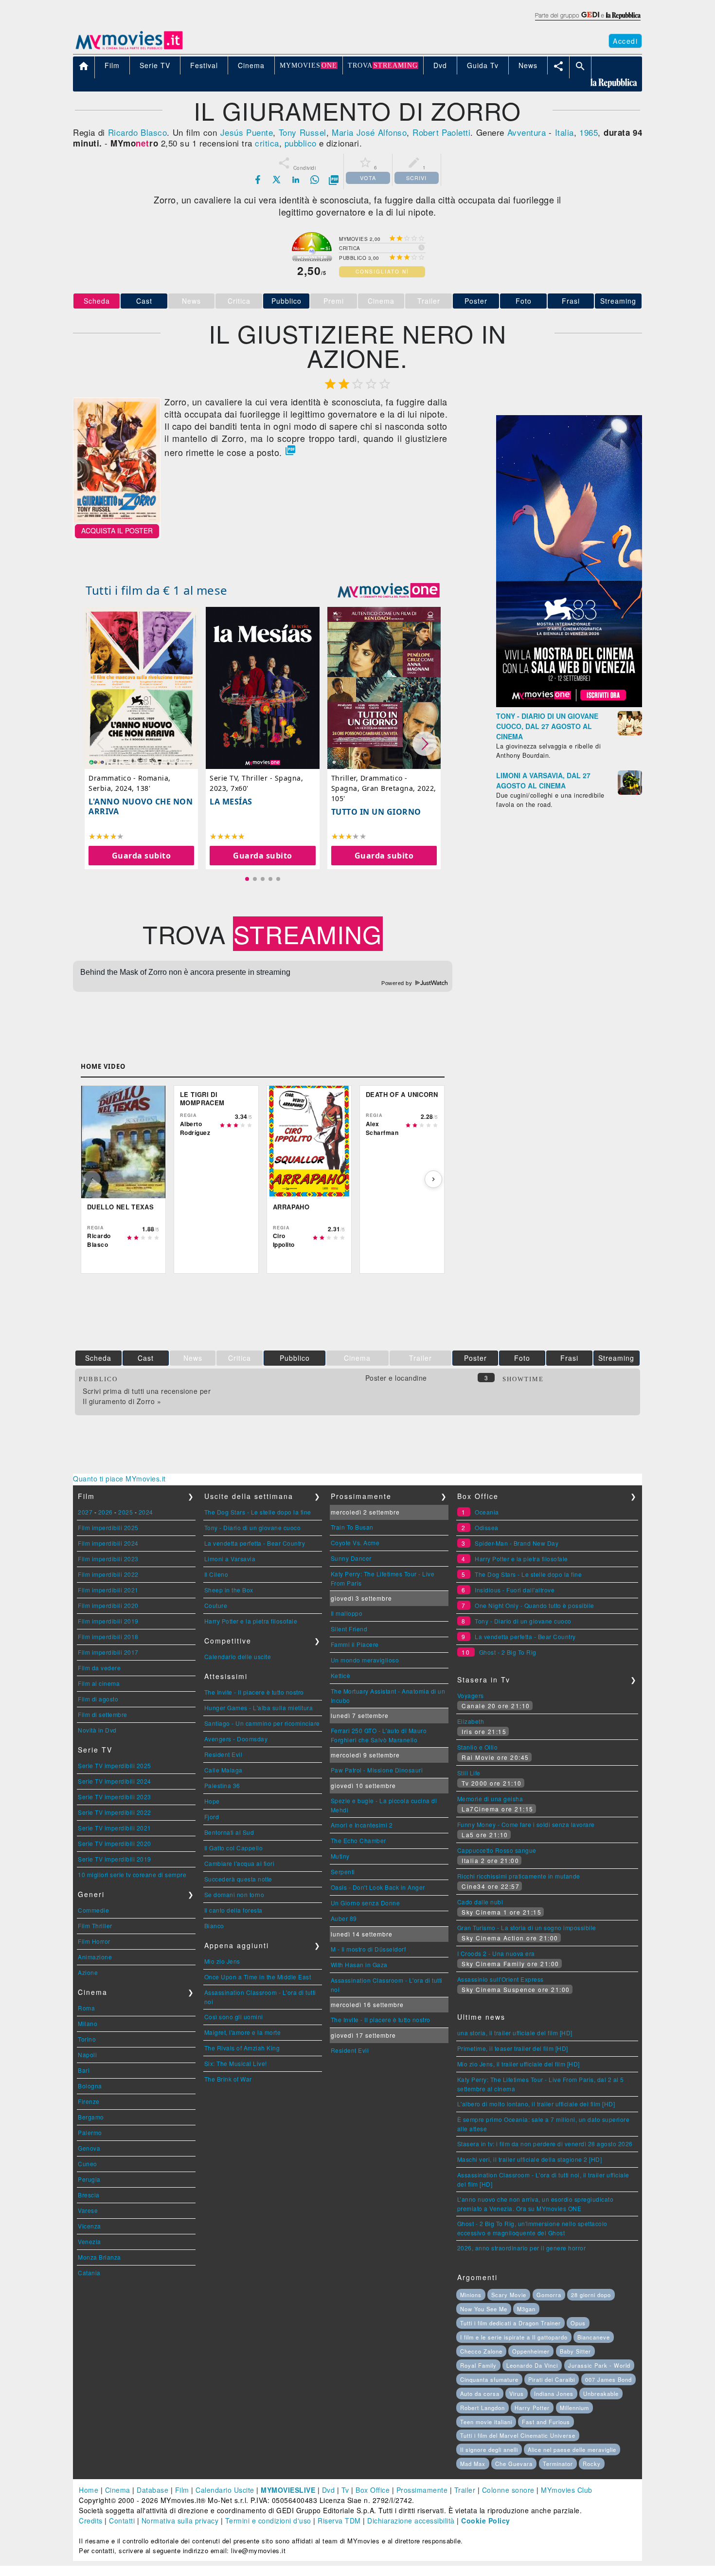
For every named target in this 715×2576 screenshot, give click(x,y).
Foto (524, 301)
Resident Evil (223, 1754)
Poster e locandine (396, 1378)
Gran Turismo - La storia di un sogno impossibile (527, 1927)
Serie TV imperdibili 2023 (115, 1797)
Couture (216, 1605)
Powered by (398, 983)
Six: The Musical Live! (236, 2063)
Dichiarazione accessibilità (411, 2521)
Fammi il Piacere (355, 1644)
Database (152, 2490)
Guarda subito (142, 856)
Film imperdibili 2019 (108, 1621)
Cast (144, 301)
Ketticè (341, 1675)
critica (267, 143)
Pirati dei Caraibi (552, 2379)
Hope (212, 1801)
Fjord (212, 1817)
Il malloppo (347, 1613)
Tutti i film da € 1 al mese (157, 590)
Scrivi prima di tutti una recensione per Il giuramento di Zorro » (147, 1396)
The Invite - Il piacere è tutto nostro (254, 1692)
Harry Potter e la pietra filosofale (251, 1621)
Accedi (625, 41)
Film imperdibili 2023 (108, 1559)
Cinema (118, 2490)
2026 (106, 1512)
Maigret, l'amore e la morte (243, 2032)
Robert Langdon (483, 2408)
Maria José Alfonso (369, 132)
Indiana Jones (554, 2393)
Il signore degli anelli (489, 2449)
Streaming (618, 301)
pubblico (301, 143)
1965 (589, 132)
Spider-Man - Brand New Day (517, 1543)
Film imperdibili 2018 (108, 1636)
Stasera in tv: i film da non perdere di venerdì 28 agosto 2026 (545, 2144)
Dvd (329, 2490)
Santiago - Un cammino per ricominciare (262, 1723)
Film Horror (94, 1941)
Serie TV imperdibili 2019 (115, 1859)
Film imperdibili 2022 (108, 1574)
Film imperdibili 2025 (108, 1527)
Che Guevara (514, 2464)
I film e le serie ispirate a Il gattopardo (514, 2337)
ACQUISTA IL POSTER (117, 530)
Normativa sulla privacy (180, 2521)
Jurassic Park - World (599, 2365)
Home (89, 2490)
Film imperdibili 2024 (108, 1543)
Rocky (592, 2464)
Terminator (558, 2464)
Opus (578, 2323)
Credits (91, 2521)
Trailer (465, 2490)
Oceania (487, 1512)
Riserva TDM (339, 2521)
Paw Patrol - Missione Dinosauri (377, 1770)
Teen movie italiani (486, 2422)
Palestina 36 (222, 1785)
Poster (476, 301)
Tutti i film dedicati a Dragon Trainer (510, 2323)
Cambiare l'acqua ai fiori (240, 1863)
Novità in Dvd (97, 1730)
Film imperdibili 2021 (108, 1590)
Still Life (469, 1773)
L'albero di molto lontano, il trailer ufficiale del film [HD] (536, 2104)
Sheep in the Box (229, 1590)
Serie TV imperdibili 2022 (115, 1812)
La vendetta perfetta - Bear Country (255, 1543)
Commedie (93, 1910)
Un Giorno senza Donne (366, 1903)
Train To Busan (352, 1527)
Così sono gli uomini (234, 2017)
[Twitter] (277, 180)
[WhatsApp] (315, 180)
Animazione (95, 1957)
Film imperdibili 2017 (108, 1652)
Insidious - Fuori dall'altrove (515, 1590)
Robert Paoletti (441, 132)
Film (182, 2490)
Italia (564, 132)
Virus (517, 2393)
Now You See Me (484, 2309)
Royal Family (478, 2365)
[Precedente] (92, 1179)
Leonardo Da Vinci (532, 2365)
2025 (125, 1512)
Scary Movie (509, 2295)
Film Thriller (95, 1926)
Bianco (214, 1926)
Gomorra (549, 2295)
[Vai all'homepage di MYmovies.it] (129, 49)
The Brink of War (228, 2079)
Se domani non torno (234, 1894)
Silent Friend (349, 1629)
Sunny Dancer (351, 1558)
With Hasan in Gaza (359, 1964)
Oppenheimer (531, 2351)
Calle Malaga (223, 1770)
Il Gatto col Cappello (234, 1848)
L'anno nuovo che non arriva (141, 806)
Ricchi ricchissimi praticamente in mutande (519, 1876)
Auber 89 (344, 1918)
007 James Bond (608, 2379)
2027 (85, 1512)
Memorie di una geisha (490, 1799)
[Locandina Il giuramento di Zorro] (117, 519)
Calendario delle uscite (238, 1656)
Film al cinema (99, 1683)
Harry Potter (532, 2408)
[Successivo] (433, 1179)
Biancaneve (594, 2337)
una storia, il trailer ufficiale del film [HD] (515, 2033)
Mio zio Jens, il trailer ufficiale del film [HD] (518, 2064)
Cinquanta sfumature (489, 2379)
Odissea (487, 1527)
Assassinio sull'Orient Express (500, 1979)
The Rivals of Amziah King (242, 2048)
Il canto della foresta (233, 1910)
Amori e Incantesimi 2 (362, 1825)
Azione (88, 1972)
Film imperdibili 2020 (108, 1605)
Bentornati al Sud (229, 1832)
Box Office (373, 2490)
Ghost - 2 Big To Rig (508, 1652)
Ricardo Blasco (138, 132)
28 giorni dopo (591, 2295)
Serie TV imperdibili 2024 (115, 1781)
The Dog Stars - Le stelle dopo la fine (258, 1512)
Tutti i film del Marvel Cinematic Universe (518, 2435)
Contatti (122, 2521)
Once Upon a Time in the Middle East (258, 1977)
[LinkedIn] (296, 180)
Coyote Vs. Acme (355, 1543)
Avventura (527, 132)
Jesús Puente (247, 132)
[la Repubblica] (587, 21)
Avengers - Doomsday (236, 1739)
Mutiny (340, 1856)
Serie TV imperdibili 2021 (115, 1828)
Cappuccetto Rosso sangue (497, 1850)
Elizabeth (471, 1721)
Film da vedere (99, 1668)
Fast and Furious (546, 2422)
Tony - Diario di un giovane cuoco (253, 1527)
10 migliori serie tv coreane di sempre (132, 1874)
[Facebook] (258, 180)
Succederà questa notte (238, 1879)
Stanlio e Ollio (478, 1747)
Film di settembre (103, 1714)
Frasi (571, 301)
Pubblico (286, 301)
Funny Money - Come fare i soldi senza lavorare (526, 1824)
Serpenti (343, 1872)
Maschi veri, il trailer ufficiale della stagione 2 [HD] (530, 2159)
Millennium (574, 2408)
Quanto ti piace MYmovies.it (119, 1479)
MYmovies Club (567, 2490)
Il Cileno (216, 1574)
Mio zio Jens (222, 1961)
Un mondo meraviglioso (365, 1660)
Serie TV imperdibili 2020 (115, 1843)
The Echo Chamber (358, 1840)
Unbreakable (601, 2393)
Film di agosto (98, 1699)
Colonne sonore (508, 2490)
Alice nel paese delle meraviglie (572, 2449)
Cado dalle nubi (480, 1902)
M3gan (526, 2309)
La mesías (231, 802)
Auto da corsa (480, 2393)
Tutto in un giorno (376, 812)
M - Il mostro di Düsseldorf (368, 1949)
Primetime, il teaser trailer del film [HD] (513, 2048)
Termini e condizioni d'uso (268, 2521)
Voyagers (471, 1695)
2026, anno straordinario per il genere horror (522, 2248)
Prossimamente (422, 2490)
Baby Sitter (575, 2351)
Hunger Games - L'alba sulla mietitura (259, 1708)
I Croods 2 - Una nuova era (496, 1953)
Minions (471, 2295)
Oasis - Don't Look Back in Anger (378, 1887)
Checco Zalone (481, 2351)
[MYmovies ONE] (389, 590)
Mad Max (473, 2464)
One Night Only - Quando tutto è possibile (535, 1605)
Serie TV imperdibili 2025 (115, 1765)
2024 (146, 1512)
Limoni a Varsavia (230, 1559)
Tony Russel (303, 132)
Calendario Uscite (225, 2490)
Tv (345, 2490)
